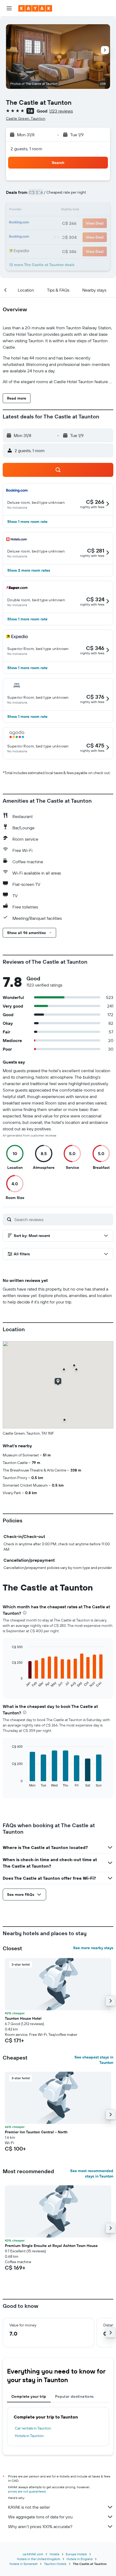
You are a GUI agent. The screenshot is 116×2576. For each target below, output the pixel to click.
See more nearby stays (93, 1948)
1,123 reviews (61, 111)
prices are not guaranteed (27, 2491)
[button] (9, 8)
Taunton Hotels (55, 2564)
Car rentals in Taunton (33, 2428)
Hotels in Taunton (29, 2436)
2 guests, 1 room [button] (26, 149)
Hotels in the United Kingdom (39, 2559)
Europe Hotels (76, 2554)
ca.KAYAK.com (33, 2554)
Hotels (54, 2554)
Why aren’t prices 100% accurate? (40, 2526)
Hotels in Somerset (23, 2564)
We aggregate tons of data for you (40, 2517)
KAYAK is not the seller (29, 2507)
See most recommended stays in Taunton (92, 2173)
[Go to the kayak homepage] (35, 8)
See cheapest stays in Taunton (94, 2060)
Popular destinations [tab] (74, 2396)
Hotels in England (80, 2559)
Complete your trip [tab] (29, 2396)
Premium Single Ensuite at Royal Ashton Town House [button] (51, 2246)
